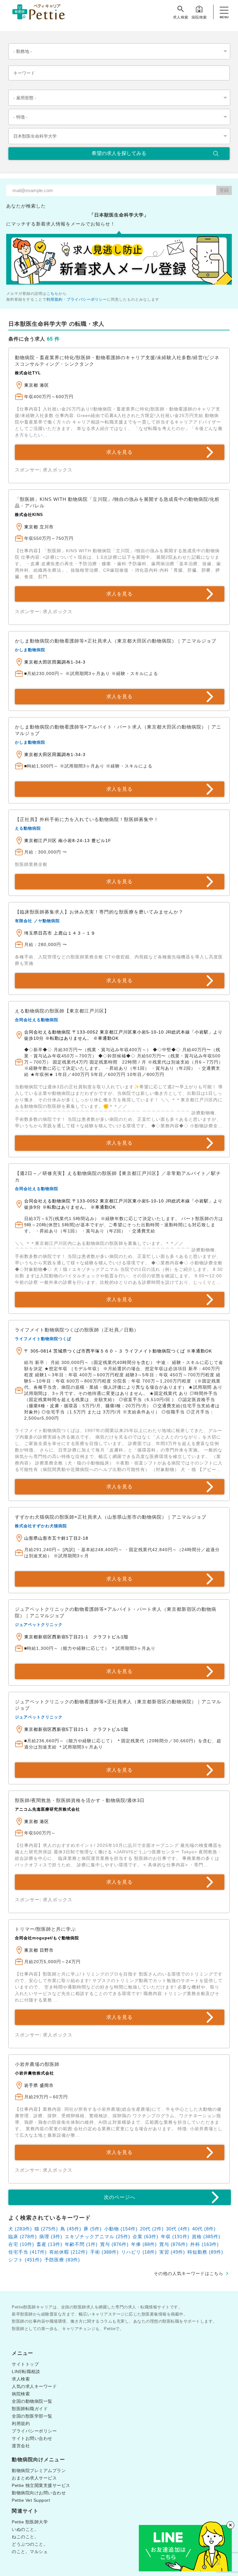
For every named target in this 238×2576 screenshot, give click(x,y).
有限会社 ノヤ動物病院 (37, 921)
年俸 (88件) (144, 2244)
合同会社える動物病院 (37, 1020)
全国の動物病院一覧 (32, 2401)
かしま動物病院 (30, 650)
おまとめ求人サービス (34, 2478)
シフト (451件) (25, 2260)
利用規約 (55, 299)
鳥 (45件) (71, 2229)
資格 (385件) (206, 2236)
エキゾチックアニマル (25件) (97, 2236)
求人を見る (119, 452)
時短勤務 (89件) (205, 2252)
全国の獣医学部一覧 (32, 2416)
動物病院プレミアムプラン (39, 2471)
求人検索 (181, 17)
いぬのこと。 (25, 2529)
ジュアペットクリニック (39, 1625)
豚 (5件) (93, 2229)
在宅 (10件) (21, 2244)
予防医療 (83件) (62, 2260)
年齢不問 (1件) (81, 2244)
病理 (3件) (51, 2236)
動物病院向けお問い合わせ (39, 2493)
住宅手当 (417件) (28, 2252)
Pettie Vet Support (31, 2500)
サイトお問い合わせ (32, 2438)
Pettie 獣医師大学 (30, 2522)
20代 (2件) (152, 2229)
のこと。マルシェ (30, 2552)
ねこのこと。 (25, 2537)
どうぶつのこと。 (30, 2544)
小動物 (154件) (121, 2229)
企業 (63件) (145, 2236)
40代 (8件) (204, 2229)
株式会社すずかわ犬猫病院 (41, 1526)
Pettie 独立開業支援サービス (41, 2485)
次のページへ (120, 2197)
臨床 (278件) (23, 2236)
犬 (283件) (20, 2229)
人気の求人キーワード (34, 2386)
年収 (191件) (175, 2236)
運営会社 (21, 2446)
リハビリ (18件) (139, 2252)
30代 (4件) (178, 2229)
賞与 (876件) (114, 2244)
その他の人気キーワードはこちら (189, 2273)
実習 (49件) (172, 2252)
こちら (53, 294)
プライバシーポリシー (87, 299)
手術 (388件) (104, 2252)
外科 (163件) (205, 2244)
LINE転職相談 (26, 2372)
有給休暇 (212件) (68, 2252)
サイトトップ (25, 2364)
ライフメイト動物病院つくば (43, 1339)
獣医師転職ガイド (30, 2409)
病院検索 (199, 17)
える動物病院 (28, 828)
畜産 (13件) (49, 2244)
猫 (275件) (46, 2229)
